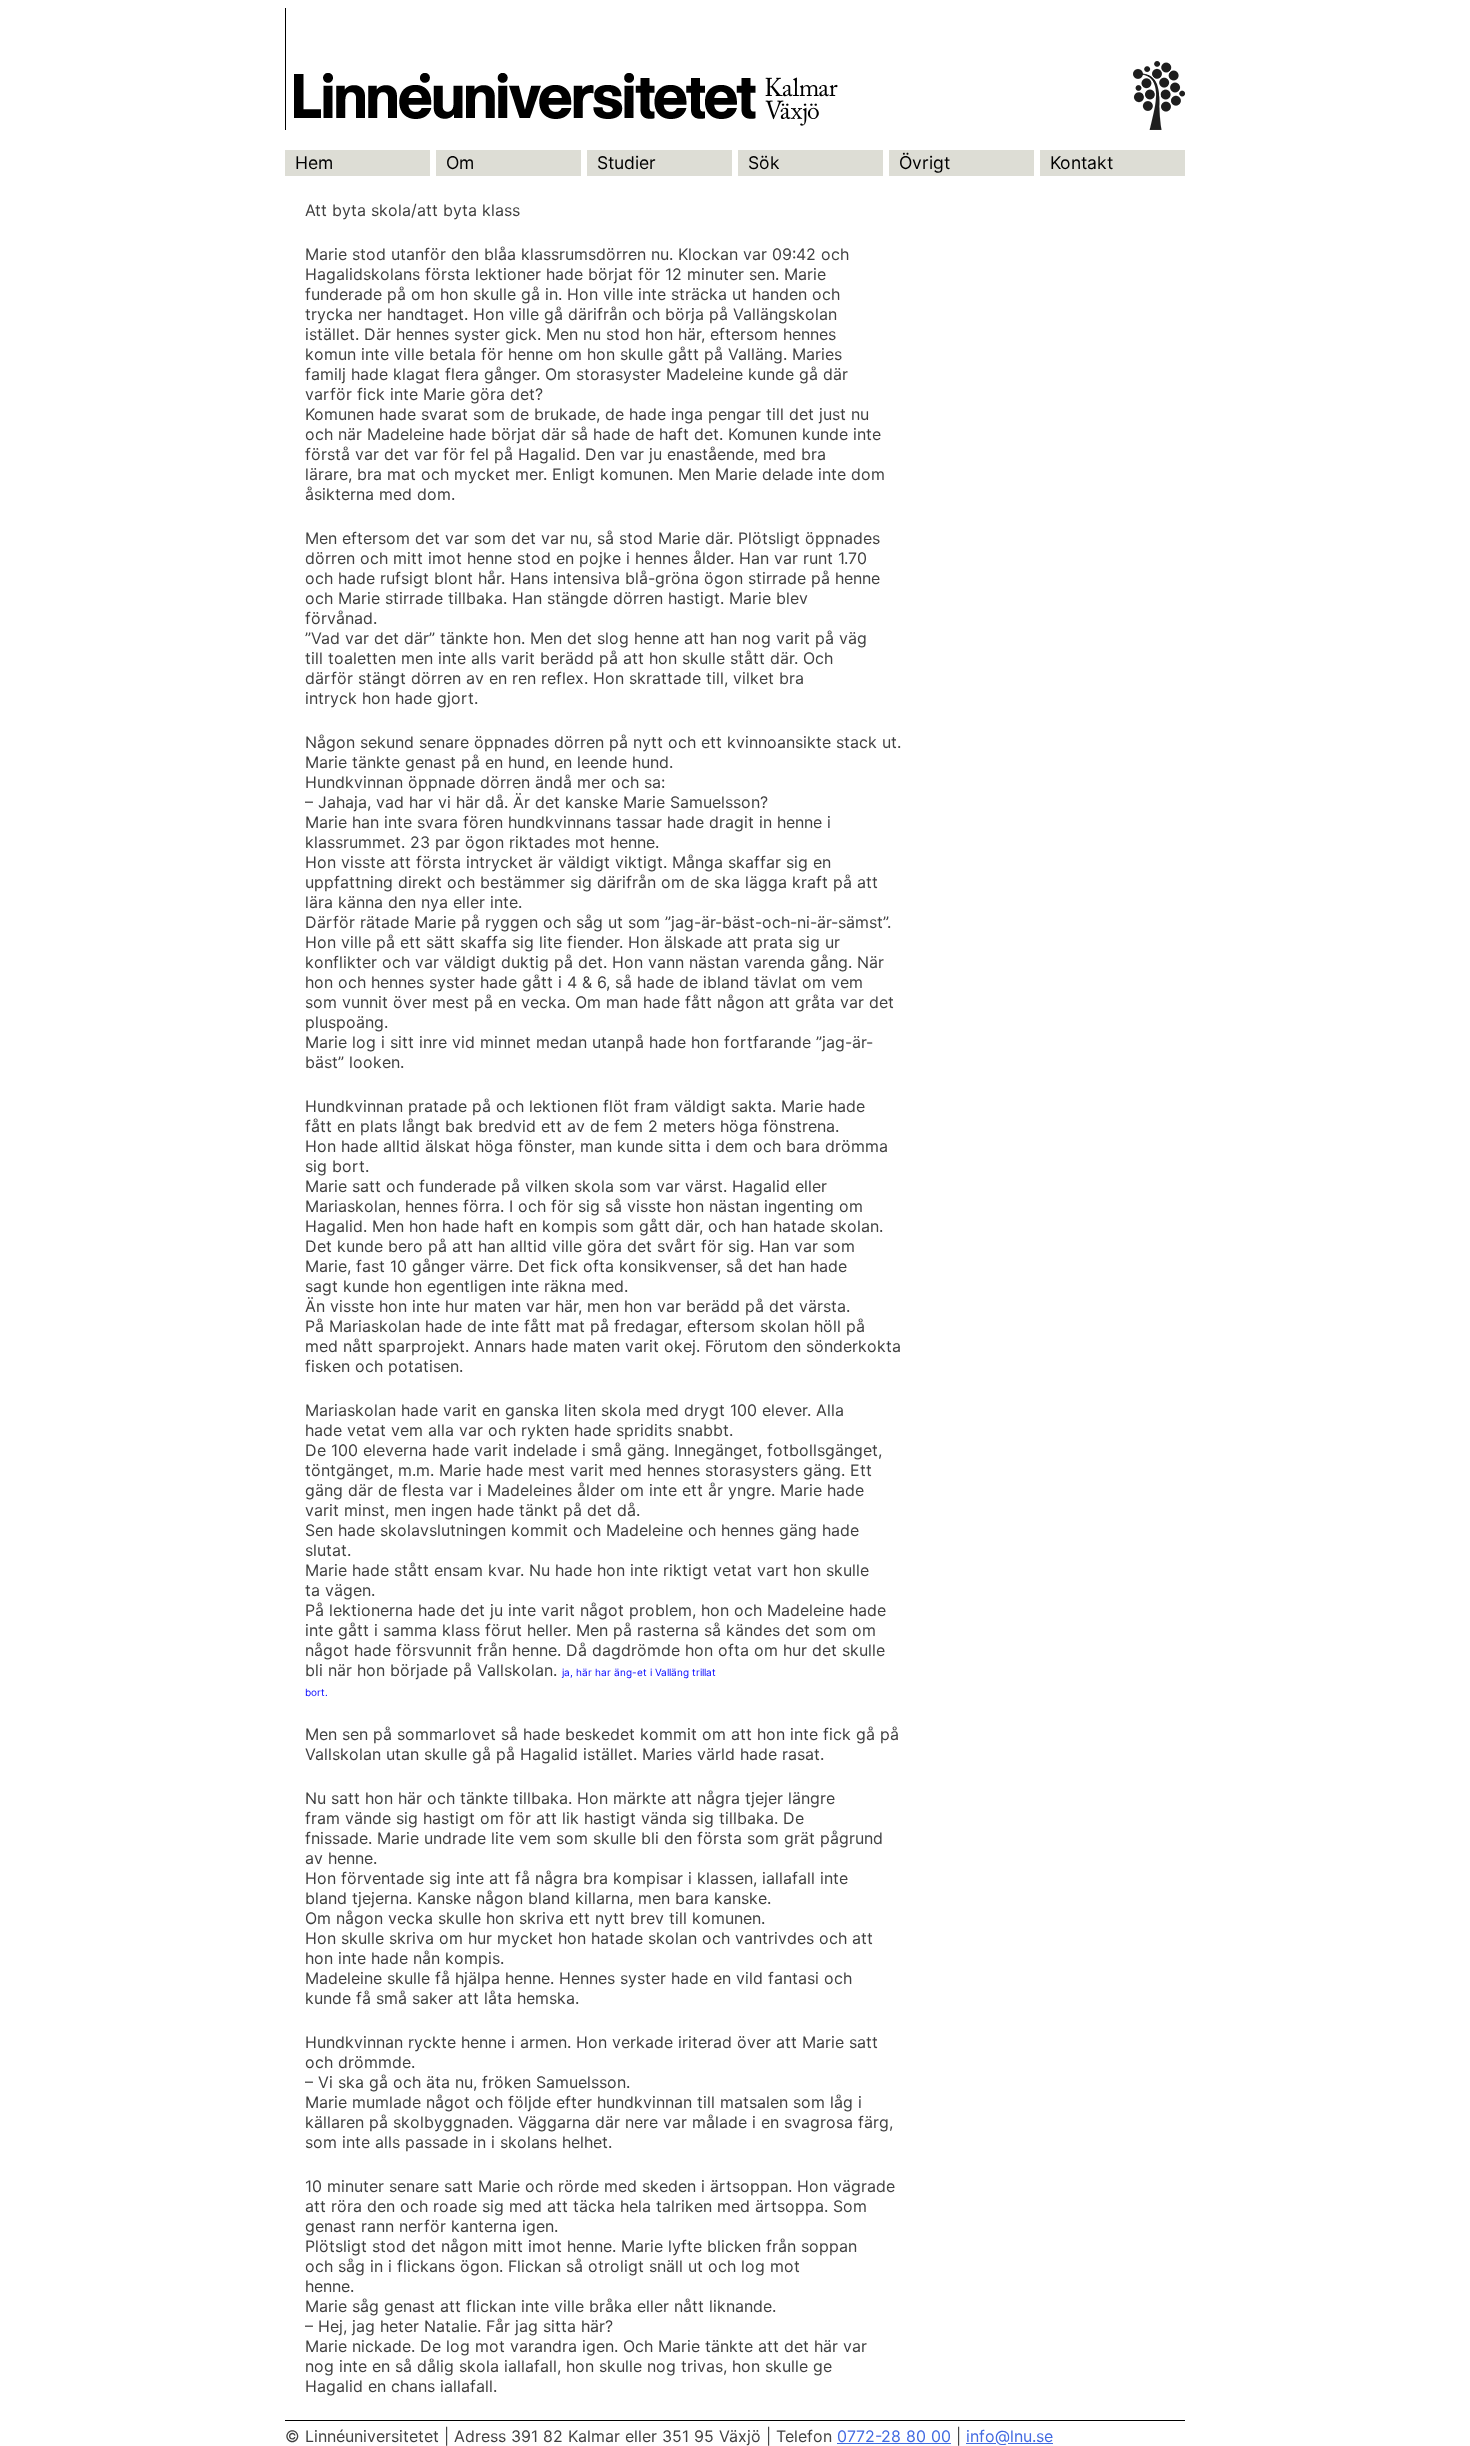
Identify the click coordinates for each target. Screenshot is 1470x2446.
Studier (626, 162)
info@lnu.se (1009, 2436)
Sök (764, 162)
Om (460, 162)
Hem (314, 162)
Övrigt (924, 162)
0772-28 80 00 (894, 2436)
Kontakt (1081, 162)
